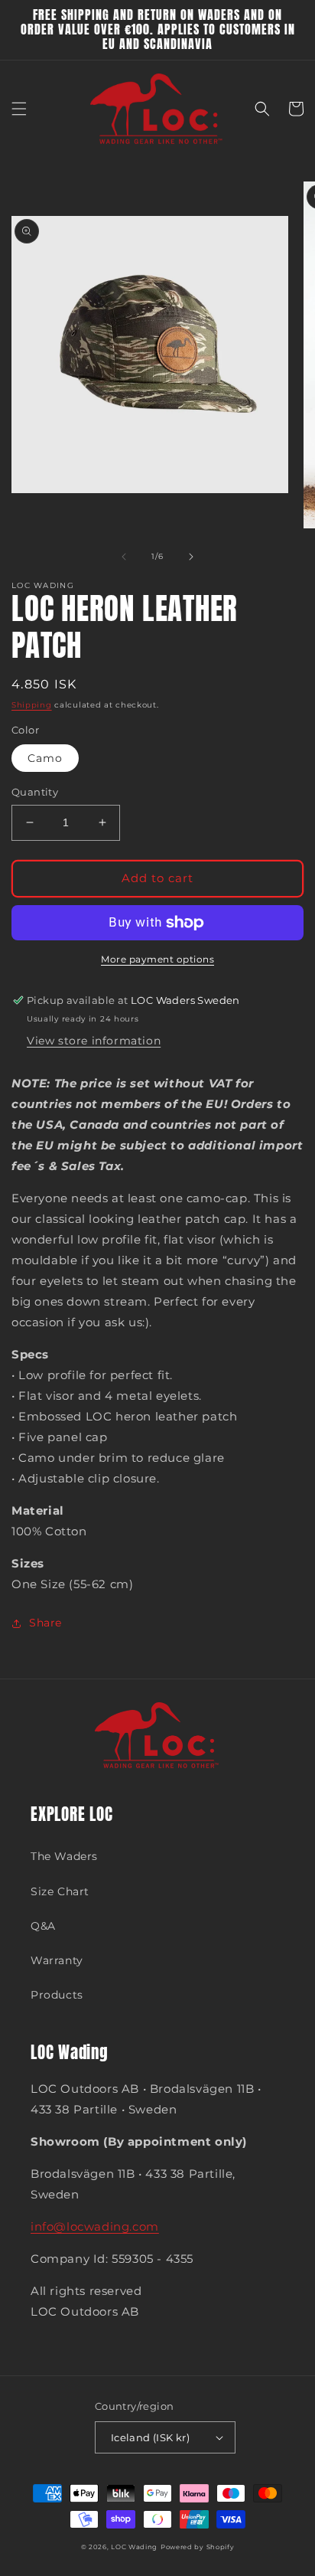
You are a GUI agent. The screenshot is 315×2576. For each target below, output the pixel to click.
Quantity (35, 792)
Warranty (57, 1960)
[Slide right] (191, 557)
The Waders (64, 1856)
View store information (94, 1041)
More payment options (157, 959)
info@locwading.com (95, 2226)
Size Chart (60, 1891)
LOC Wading (134, 2547)
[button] (19, 109)
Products (57, 1995)
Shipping (32, 705)
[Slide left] (124, 557)
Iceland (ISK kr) (150, 2437)
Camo (45, 758)
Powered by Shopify (198, 2547)
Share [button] (45, 1623)
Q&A (43, 1926)
